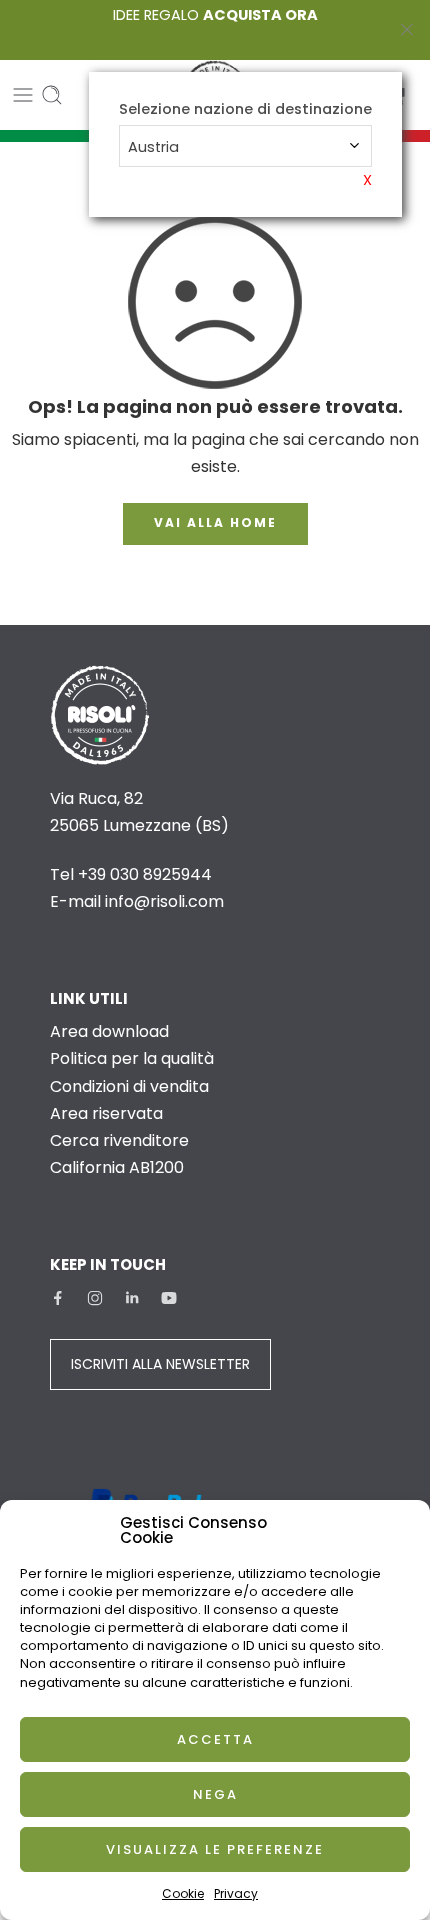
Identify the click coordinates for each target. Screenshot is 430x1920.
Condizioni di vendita (129, 1086)
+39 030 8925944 (145, 874)
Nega (215, 1794)
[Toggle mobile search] (52, 95)
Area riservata (106, 1113)
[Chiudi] (407, 30)
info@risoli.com (164, 901)
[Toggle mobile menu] (23, 95)
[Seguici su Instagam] (95, 1298)
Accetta (215, 1739)
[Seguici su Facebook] (58, 1298)
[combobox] (245, 146)
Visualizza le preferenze (215, 1849)
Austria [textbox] (153, 147)
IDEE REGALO (215, 15)
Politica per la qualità (132, 1058)
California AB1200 (117, 1167)
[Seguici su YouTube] (169, 1298)
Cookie (183, 1893)
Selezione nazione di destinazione (245, 109)
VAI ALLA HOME (215, 522)
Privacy (236, 1893)
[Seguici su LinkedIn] (132, 1298)
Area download (109, 1031)
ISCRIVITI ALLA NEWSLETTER (160, 1364)
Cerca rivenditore (119, 1140)
